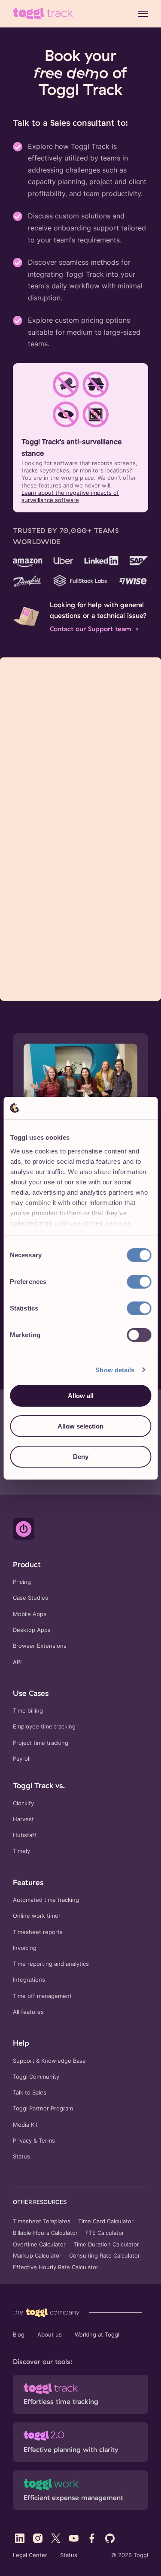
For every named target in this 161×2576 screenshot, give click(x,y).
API (17, 1662)
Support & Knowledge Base (49, 2061)
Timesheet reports (38, 1932)
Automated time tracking (46, 1900)
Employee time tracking (44, 1727)
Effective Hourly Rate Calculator (56, 2267)
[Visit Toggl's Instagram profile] (38, 2538)
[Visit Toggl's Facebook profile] (92, 2538)
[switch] (139, 1282)
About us (50, 2335)
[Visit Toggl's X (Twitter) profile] (56, 2538)
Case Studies (30, 1598)
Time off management (42, 1996)
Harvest (23, 1819)
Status (21, 2157)
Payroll (22, 1759)
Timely (21, 1851)
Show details (115, 1370)
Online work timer (37, 1916)
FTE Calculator (105, 2233)
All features (28, 2012)
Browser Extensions (40, 1646)
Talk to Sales (30, 2093)
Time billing (28, 1711)
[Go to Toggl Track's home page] (43, 14)
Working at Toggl (97, 2335)
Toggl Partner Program (43, 2108)
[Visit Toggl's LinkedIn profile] (20, 2538)
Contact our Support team (91, 629)
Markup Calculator (37, 2256)
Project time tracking (41, 1743)
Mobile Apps (30, 1614)
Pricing (22, 1582)
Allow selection (80, 1426)
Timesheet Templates (42, 2222)
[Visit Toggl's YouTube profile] (74, 2538)
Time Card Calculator (106, 2222)
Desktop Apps (32, 1630)
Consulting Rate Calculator (105, 2256)
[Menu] (143, 14)
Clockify (23, 1803)
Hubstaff (25, 1835)
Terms (47, 2141)
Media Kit (25, 2125)
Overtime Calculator (39, 2245)
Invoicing (25, 1948)
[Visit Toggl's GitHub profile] (110, 2538)
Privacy (22, 2141)
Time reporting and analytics (51, 1964)
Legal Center (30, 2555)
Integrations (29, 1980)
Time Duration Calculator (106, 2245)
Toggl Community (36, 2077)
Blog (19, 2335)
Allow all (81, 1396)
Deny (81, 1456)
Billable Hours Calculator (45, 2233)
